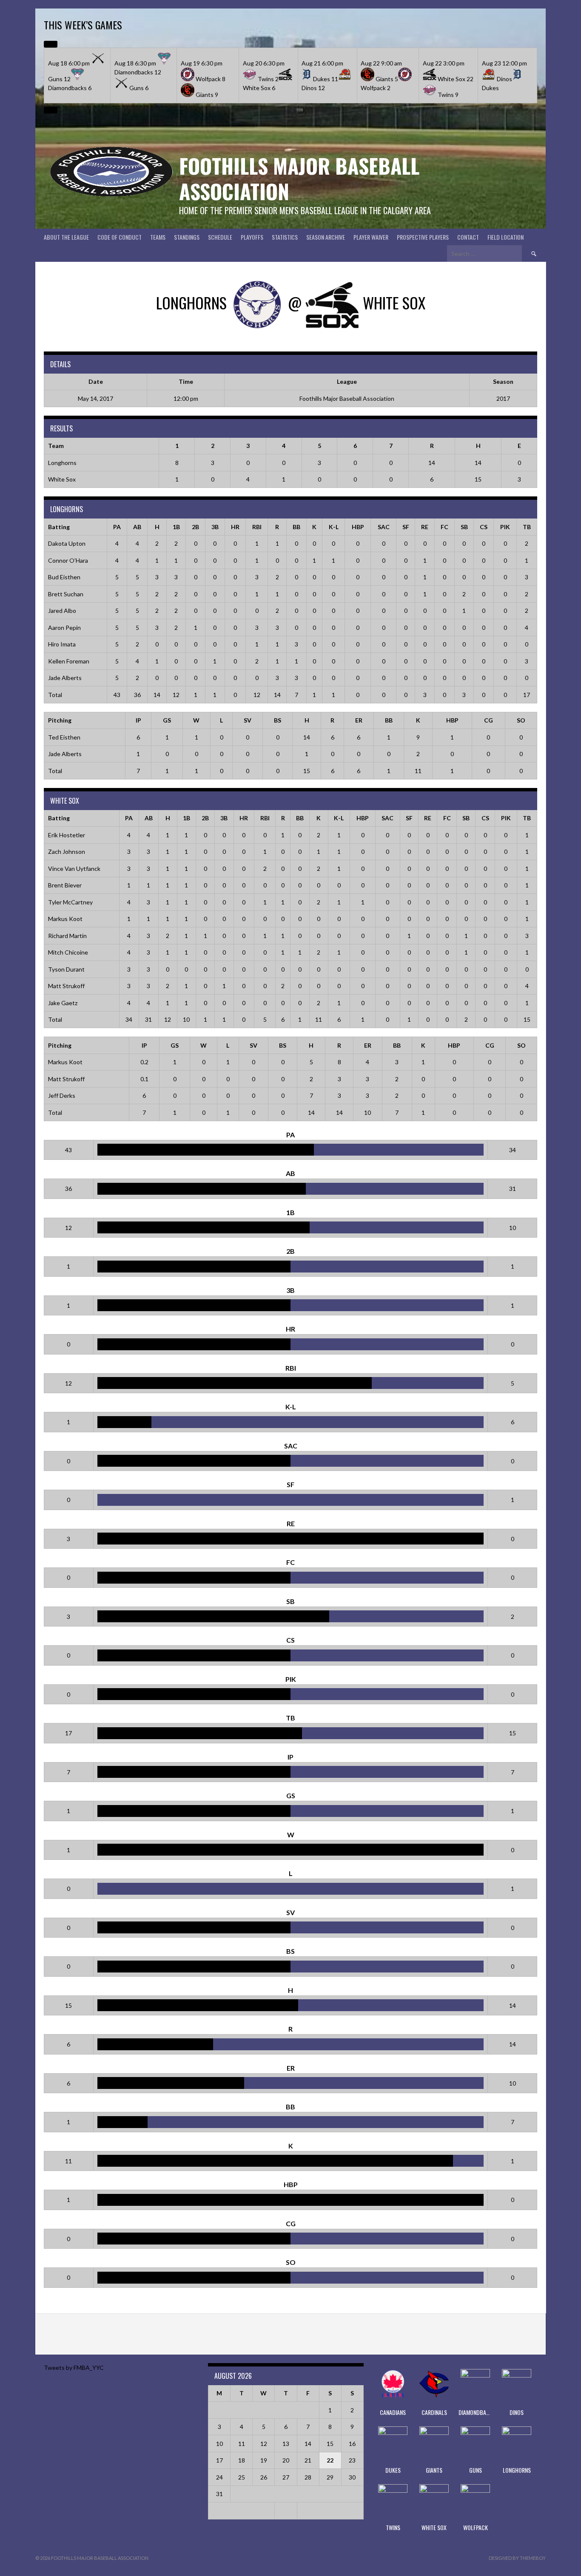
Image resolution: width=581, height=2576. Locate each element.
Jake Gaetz (63, 1003)
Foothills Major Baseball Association (299, 178)
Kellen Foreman (69, 661)
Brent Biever (65, 885)
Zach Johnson (67, 852)
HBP (358, 527)
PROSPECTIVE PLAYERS (423, 237)
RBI (257, 527)
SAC (384, 527)
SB (464, 527)
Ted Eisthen (64, 737)
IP (138, 720)
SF (406, 527)
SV (248, 720)
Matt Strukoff (66, 986)
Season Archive (326, 237)
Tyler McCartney (70, 902)
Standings (187, 237)
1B (176, 527)
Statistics (285, 237)
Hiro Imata (62, 644)
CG (488, 720)
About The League (66, 237)
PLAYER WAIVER (371, 237)
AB (137, 527)
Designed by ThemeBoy (517, 2558)
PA (117, 527)
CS (484, 527)
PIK (505, 527)
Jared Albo (62, 611)
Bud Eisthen (64, 577)
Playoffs (252, 237)
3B (215, 527)
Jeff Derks (62, 1095)
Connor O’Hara (68, 560)
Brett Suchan (66, 594)
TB (527, 527)
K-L (334, 527)
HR (235, 527)
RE (425, 527)
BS (278, 720)
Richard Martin (67, 936)
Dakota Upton (67, 543)
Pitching (60, 720)
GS (167, 720)
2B (195, 527)
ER (359, 720)
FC (444, 527)
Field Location (506, 237)
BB (296, 527)
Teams (158, 237)
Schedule (220, 237)
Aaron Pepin (64, 628)
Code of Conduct (120, 237)
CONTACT (468, 237)
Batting (59, 527)
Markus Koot (65, 919)
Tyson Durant (66, 969)
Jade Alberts (65, 678)
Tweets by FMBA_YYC (74, 2368)
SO (521, 720)
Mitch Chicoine (68, 952)
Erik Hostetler (67, 835)
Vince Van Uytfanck (74, 869)
